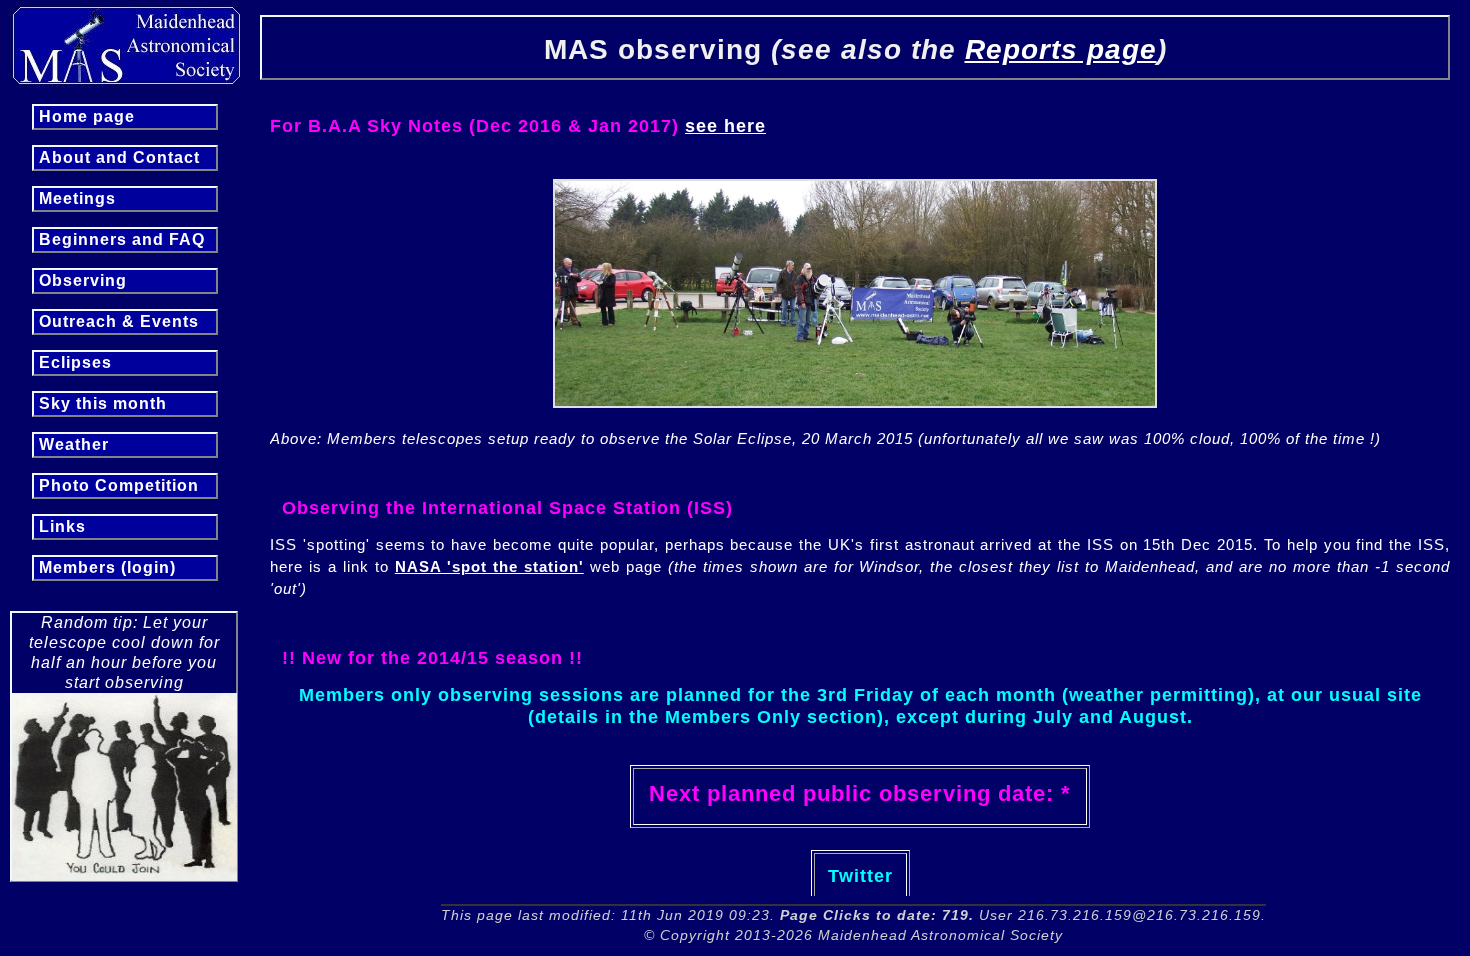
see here (725, 126)
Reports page (1061, 49)
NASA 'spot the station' (489, 566)
